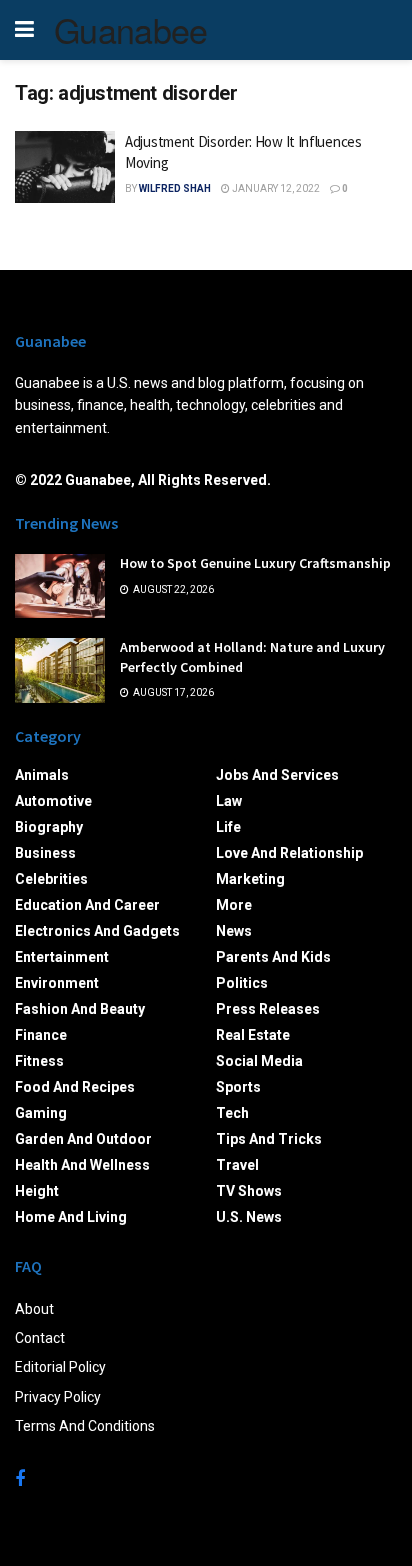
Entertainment (62, 957)
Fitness (39, 1061)
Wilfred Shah (175, 188)
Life (228, 827)
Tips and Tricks (269, 1139)
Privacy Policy (58, 1397)
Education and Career (87, 905)
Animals (42, 775)
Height (37, 1191)
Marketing (250, 879)
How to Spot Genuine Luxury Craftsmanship (255, 563)
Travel (237, 1165)
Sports (238, 1087)
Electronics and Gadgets (97, 931)
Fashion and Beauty (80, 1009)
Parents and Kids (273, 957)
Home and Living (71, 1217)
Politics (242, 983)
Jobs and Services (277, 775)
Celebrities (51, 879)
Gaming (41, 1113)
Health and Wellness (82, 1165)
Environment (57, 983)
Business (45, 853)
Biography (49, 827)
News (234, 931)
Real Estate (253, 1035)
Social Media (259, 1061)
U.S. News (249, 1217)
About (34, 1309)
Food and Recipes (75, 1087)
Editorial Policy (60, 1367)
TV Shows (249, 1191)
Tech (232, 1113)
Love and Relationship (289, 853)
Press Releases (268, 1009)
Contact (40, 1338)
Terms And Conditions (85, 1426)
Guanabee (131, 30)
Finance (41, 1035)
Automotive (53, 801)
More (234, 905)
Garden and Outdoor (83, 1139)
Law (229, 801)
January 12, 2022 (275, 188)
